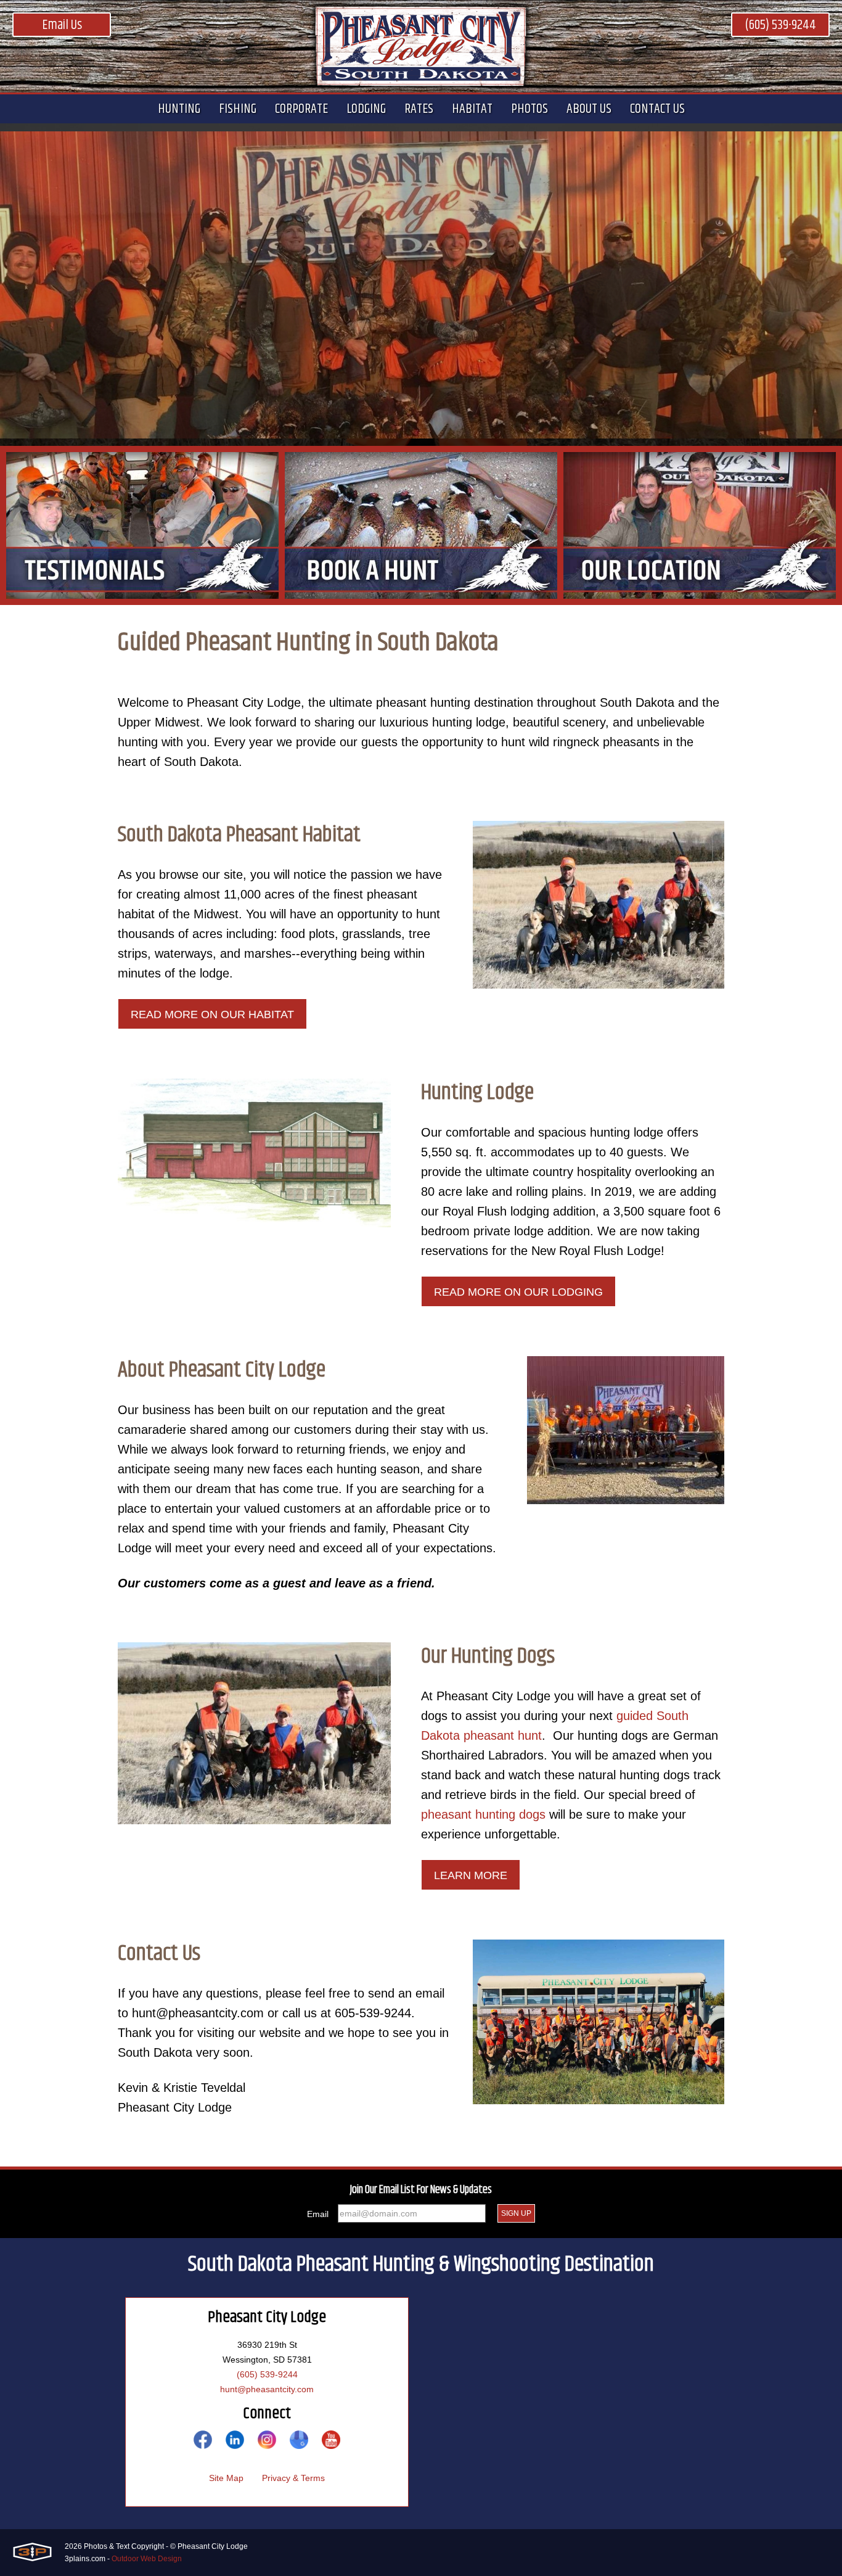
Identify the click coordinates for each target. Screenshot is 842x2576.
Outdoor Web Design (147, 2559)
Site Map (226, 2478)
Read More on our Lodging (518, 1292)
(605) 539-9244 (780, 25)
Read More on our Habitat (212, 1014)
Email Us (62, 25)
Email (318, 2214)
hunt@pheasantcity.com (267, 2389)
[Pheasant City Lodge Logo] (421, 46)
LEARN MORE (471, 1875)
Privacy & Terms (293, 2478)
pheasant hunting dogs (483, 1814)
